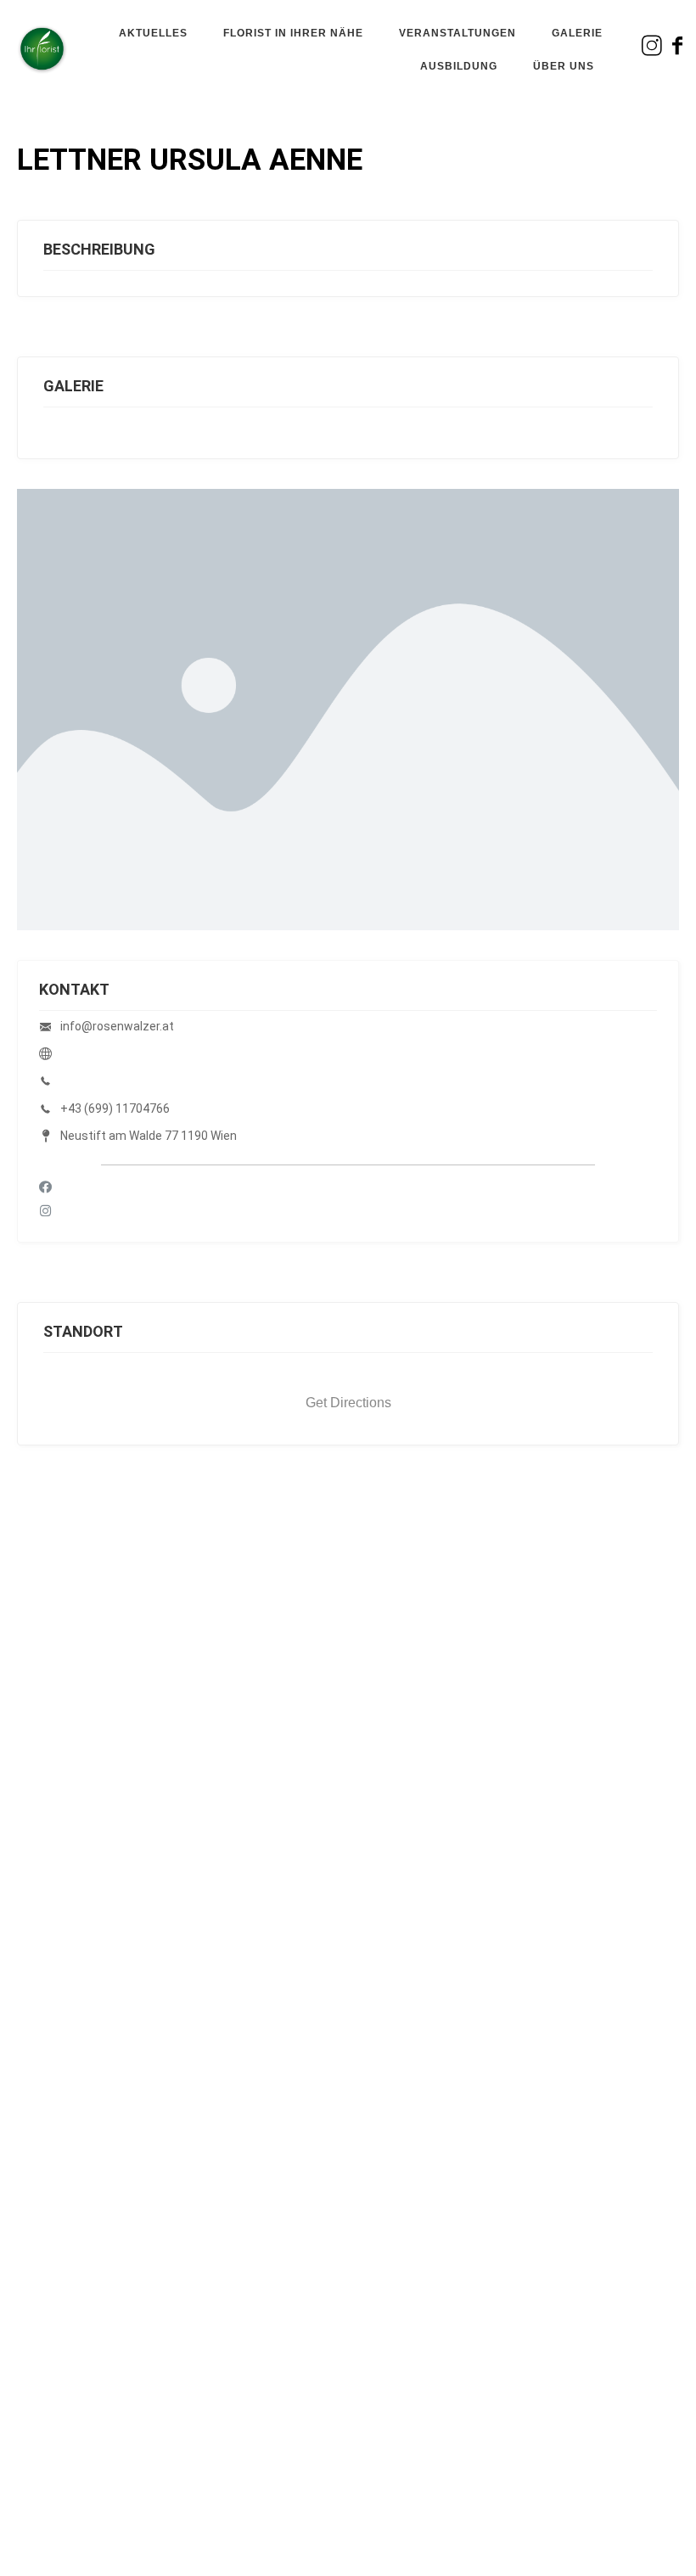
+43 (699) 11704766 (115, 1108)
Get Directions (348, 1403)
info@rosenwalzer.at (117, 1026)
